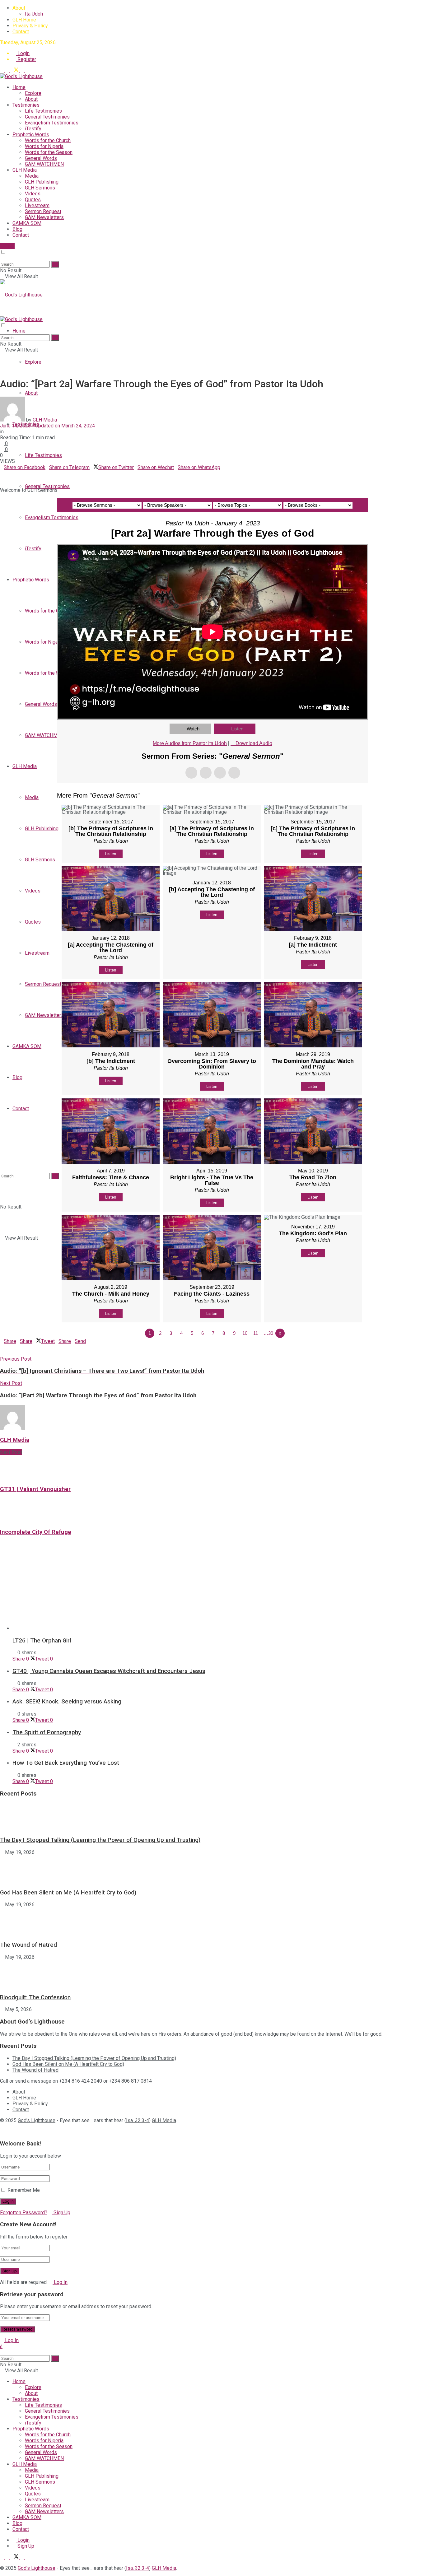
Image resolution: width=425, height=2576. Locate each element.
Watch (193, 729)
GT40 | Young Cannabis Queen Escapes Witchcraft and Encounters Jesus (109, 1671)
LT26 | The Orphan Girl (42, 1641)
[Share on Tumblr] (21, 473)
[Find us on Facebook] (7, 70)
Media (32, 176)
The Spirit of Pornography (47, 1732)
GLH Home (24, 20)
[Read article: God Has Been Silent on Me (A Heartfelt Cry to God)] (213, 1869)
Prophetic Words (31, 135)
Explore (33, 93)
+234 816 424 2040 (81, 2081)
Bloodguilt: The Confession (35, 1997)
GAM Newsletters (44, 217)
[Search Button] (2, 258)
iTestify (33, 129)
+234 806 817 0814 (130, 2081)
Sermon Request (43, 211)
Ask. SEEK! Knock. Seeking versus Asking (67, 1702)
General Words (41, 158)
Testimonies (26, 105)
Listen (237, 729)
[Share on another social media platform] (2, 479)
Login (23, 53)
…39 (268, 1333)
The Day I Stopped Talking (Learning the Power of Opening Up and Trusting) (100, 1840)
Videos (33, 194)
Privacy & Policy (30, 26)
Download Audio (254, 743)
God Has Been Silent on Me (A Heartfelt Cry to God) (68, 1893)
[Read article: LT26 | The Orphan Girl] (219, 1592)
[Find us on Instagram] (27, 70)
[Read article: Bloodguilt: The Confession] (213, 1974)
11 (256, 1333)
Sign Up (61, 2213)
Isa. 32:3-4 (138, 2120)
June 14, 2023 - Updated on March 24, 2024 (47, 426)
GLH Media (25, 170)
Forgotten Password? (24, 2213)
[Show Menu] (2, 313)
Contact (21, 32)
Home (19, 87)
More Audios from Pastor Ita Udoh (190, 743)
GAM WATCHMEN (44, 164)
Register (26, 59)
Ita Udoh (34, 14)
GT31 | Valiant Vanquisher (35, 1489)
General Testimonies (47, 117)
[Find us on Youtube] (22, 70)
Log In (60, 2282)
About (19, 8)
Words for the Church (48, 140)
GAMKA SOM (27, 223)
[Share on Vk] (13, 473)
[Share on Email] (6, 473)
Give (9, 246)
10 (245, 1333)
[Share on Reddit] (17, 473)
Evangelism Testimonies (52, 123)
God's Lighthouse (37, 2120)
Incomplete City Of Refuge (36, 1532)
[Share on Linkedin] (2, 473)
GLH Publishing (42, 182)
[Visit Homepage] (21, 76)
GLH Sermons (40, 188)
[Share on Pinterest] (9, 473)
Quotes (33, 200)
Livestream (37, 205)
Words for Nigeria (44, 146)
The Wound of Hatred (28, 1945)
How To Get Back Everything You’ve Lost (66, 1763)
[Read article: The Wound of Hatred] (213, 1922)
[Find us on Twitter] (15, 70)
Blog (17, 229)
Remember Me (24, 2190)
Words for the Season (49, 152)
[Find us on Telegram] (2, 70)
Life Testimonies (43, 111)
